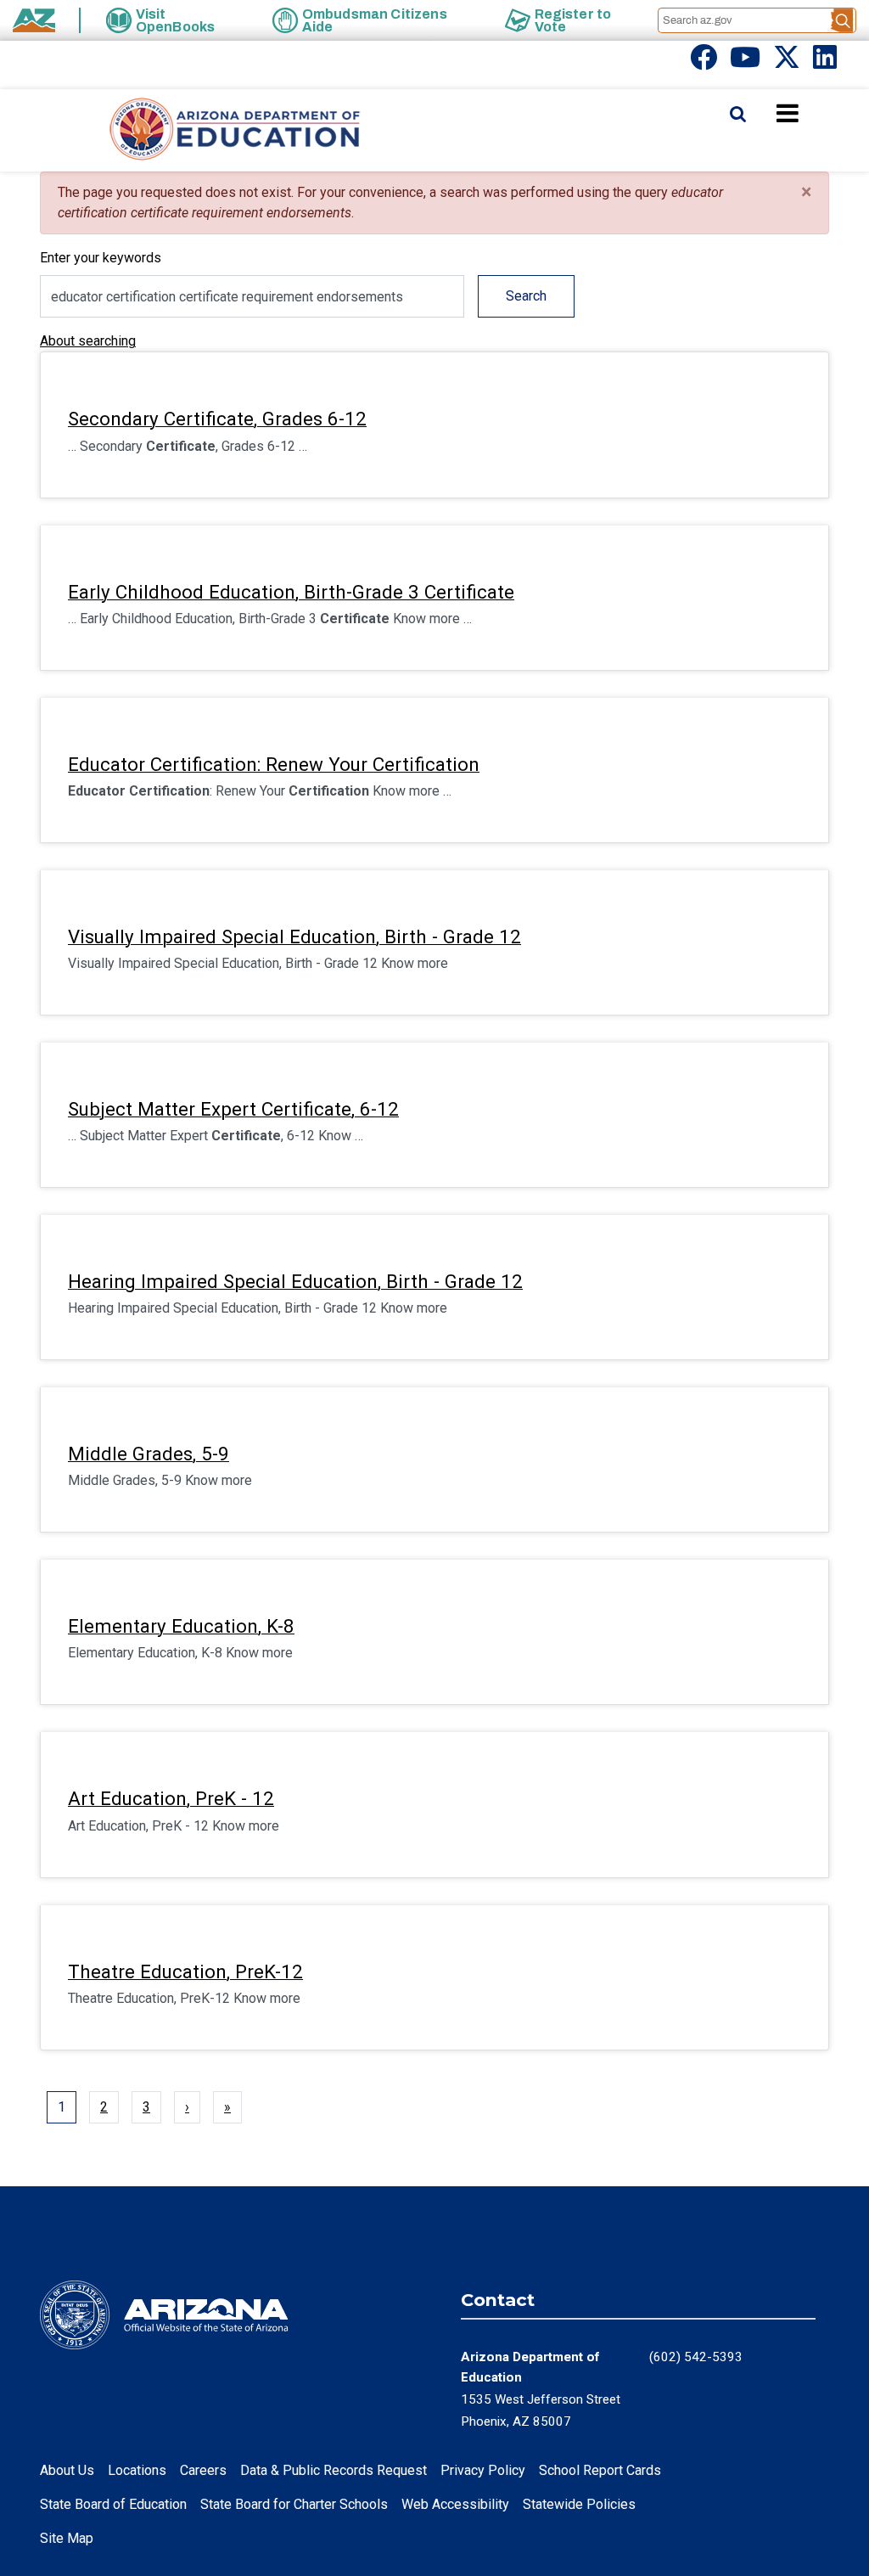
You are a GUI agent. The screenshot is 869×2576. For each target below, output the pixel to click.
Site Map (67, 2538)
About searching (88, 341)
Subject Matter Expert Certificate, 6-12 (233, 1109)
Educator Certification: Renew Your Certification (274, 764)
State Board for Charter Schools (294, 2504)
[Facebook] (704, 62)
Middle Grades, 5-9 (149, 1454)
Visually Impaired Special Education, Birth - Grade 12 (294, 936)
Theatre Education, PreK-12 (185, 1971)
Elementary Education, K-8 (181, 1626)
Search (526, 296)
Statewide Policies (579, 2504)
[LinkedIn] (825, 62)
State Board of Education (113, 2504)
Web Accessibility (455, 2504)
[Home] (201, 130)
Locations (137, 2470)
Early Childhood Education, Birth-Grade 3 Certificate (291, 592)
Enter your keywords (101, 258)
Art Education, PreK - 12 (171, 1798)
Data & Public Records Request (334, 2470)
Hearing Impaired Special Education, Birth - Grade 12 (295, 1281)
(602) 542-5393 (696, 2357)
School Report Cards (600, 2470)
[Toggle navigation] (816, 113)
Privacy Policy (483, 2470)
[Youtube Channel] (745, 62)
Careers (203, 2470)
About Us (67, 2470)
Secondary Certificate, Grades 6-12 (217, 419)
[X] (787, 62)
